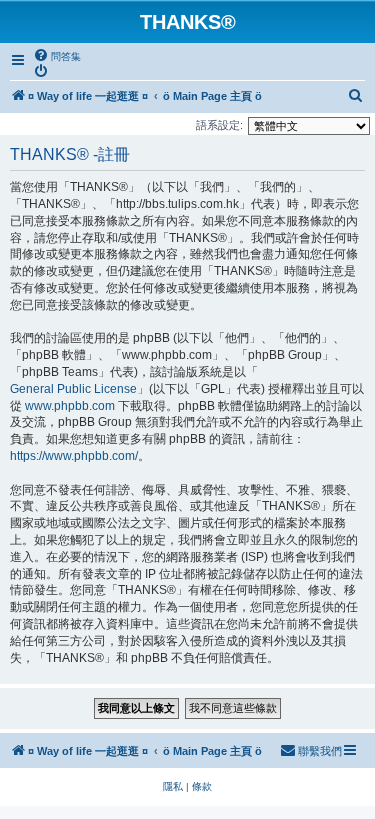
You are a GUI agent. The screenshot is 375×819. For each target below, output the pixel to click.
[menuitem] (57, 56)
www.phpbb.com (70, 406)
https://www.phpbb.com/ (74, 456)
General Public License (73, 389)
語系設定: (219, 125)
